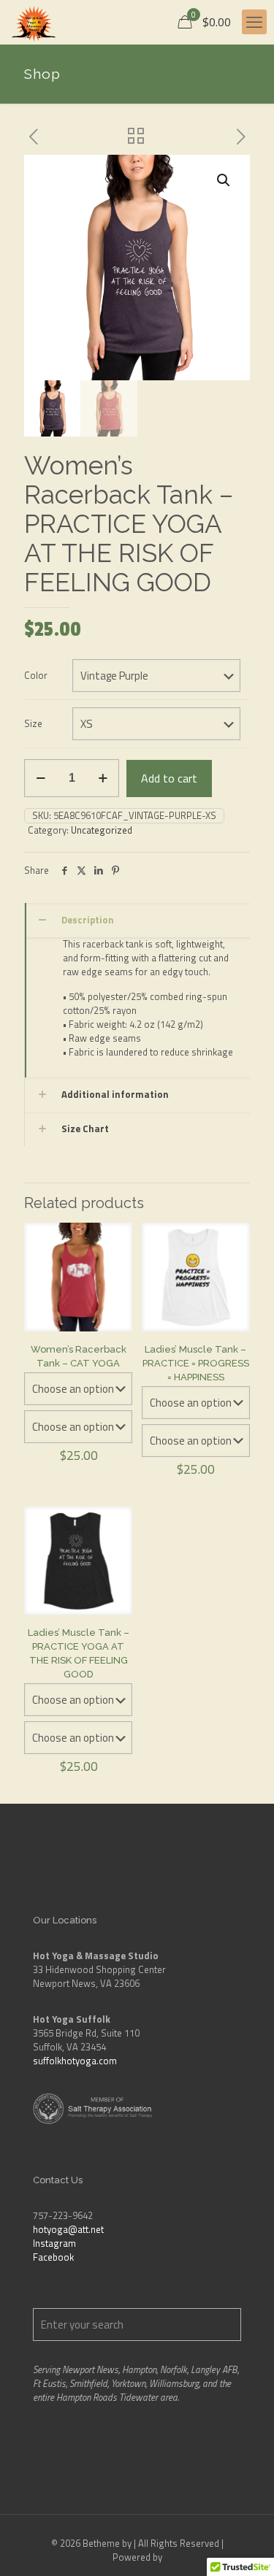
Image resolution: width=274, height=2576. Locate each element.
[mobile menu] (254, 22)
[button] (224, 180)
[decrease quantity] (41, 778)
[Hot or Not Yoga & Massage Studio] (34, 22)
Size (33, 724)
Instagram (54, 2243)
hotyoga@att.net (68, 2229)
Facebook (53, 2257)
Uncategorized (102, 830)
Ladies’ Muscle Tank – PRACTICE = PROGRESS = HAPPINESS (196, 1363)
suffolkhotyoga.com (75, 2061)
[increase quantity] (103, 778)
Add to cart (169, 778)
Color (36, 676)
